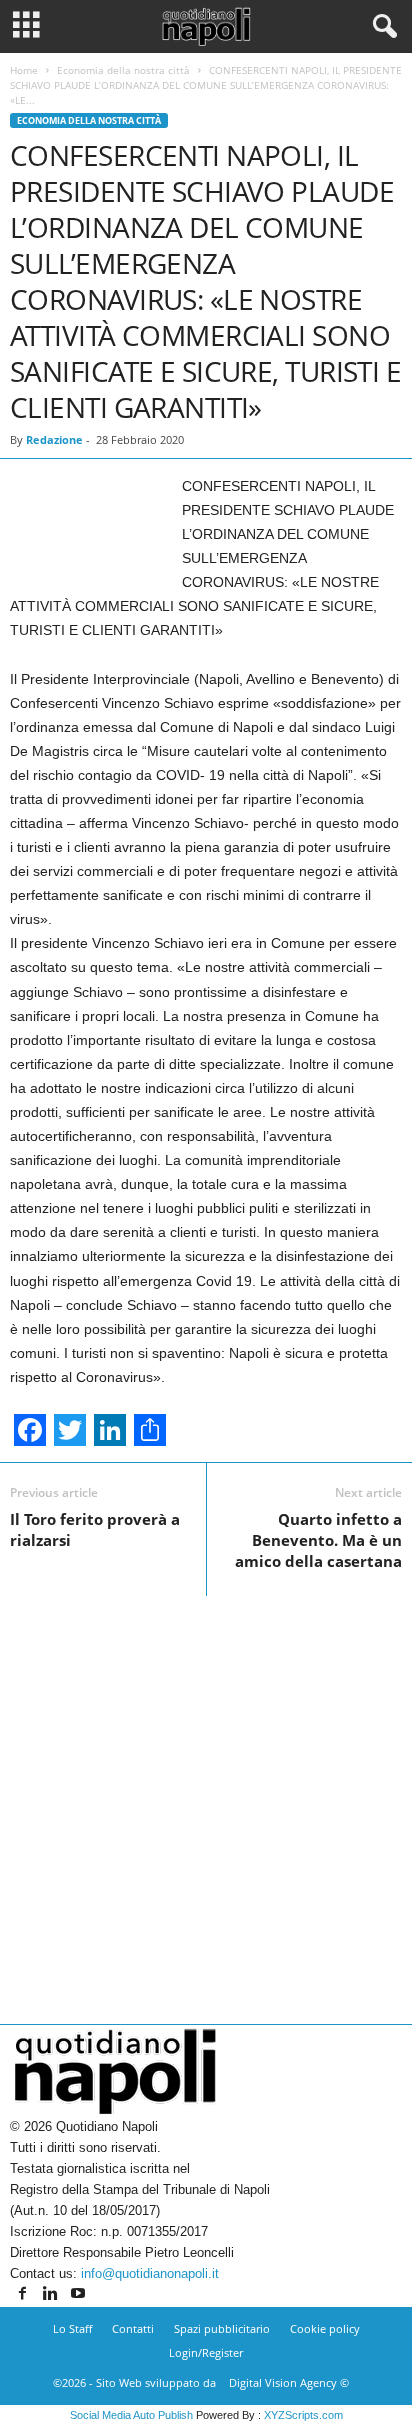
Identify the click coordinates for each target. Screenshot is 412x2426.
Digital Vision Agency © (289, 2382)
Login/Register (206, 2352)
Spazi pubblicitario (222, 2328)
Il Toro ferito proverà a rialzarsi (95, 1529)
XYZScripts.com (303, 2415)
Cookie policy (325, 2328)
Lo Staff (72, 2328)
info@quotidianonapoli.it (150, 2273)
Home (24, 70)
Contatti (133, 2328)
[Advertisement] (206, 1802)
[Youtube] (78, 2294)
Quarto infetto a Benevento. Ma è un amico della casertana (318, 1540)
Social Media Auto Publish (131, 2415)
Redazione (54, 439)
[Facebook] (24, 2294)
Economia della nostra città (123, 70)
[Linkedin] (52, 2294)
